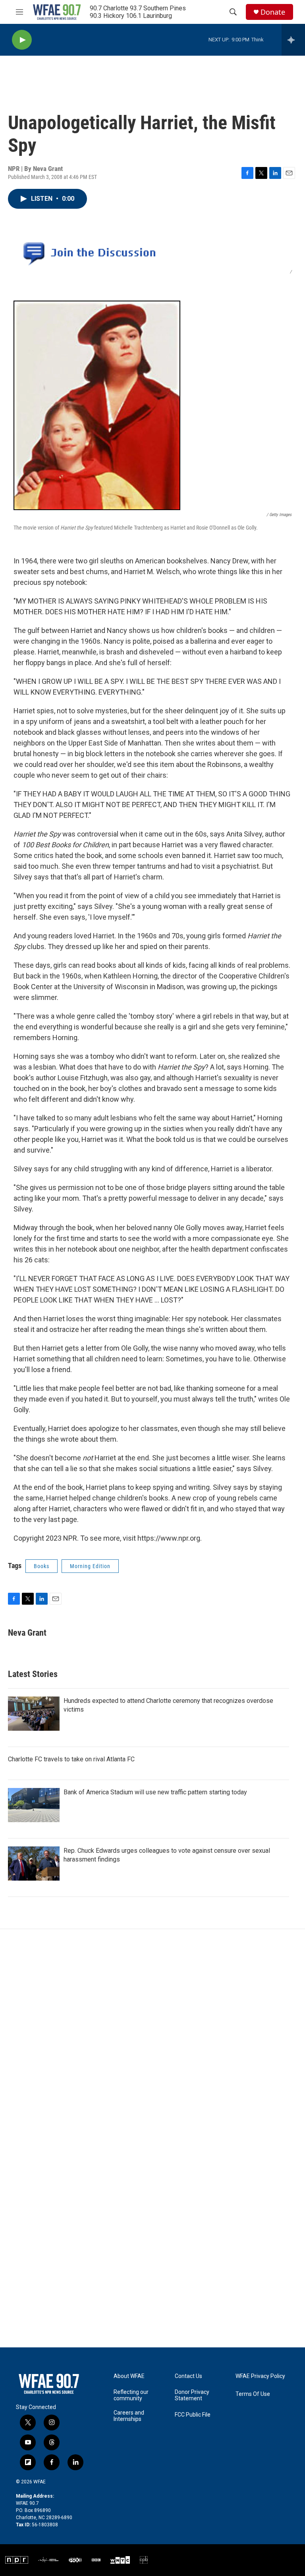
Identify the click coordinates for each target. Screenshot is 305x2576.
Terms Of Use (253, 2394)
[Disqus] (152, 2036)
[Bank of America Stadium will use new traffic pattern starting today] (34, 1805)
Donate (273, 12)
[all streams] (293, 40)
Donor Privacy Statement (192, 2395)
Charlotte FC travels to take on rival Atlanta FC (71, 1759)
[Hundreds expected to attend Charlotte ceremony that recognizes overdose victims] (34, 1714)
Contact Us (188, 2376)
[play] (22, 40)
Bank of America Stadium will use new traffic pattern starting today (155, 1792)
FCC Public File (193, 2415)
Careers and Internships (129, 2416)
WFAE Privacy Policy (260, 2376)
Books (42, 1566)
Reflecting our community (131, 2395)
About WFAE (129, 2376)
